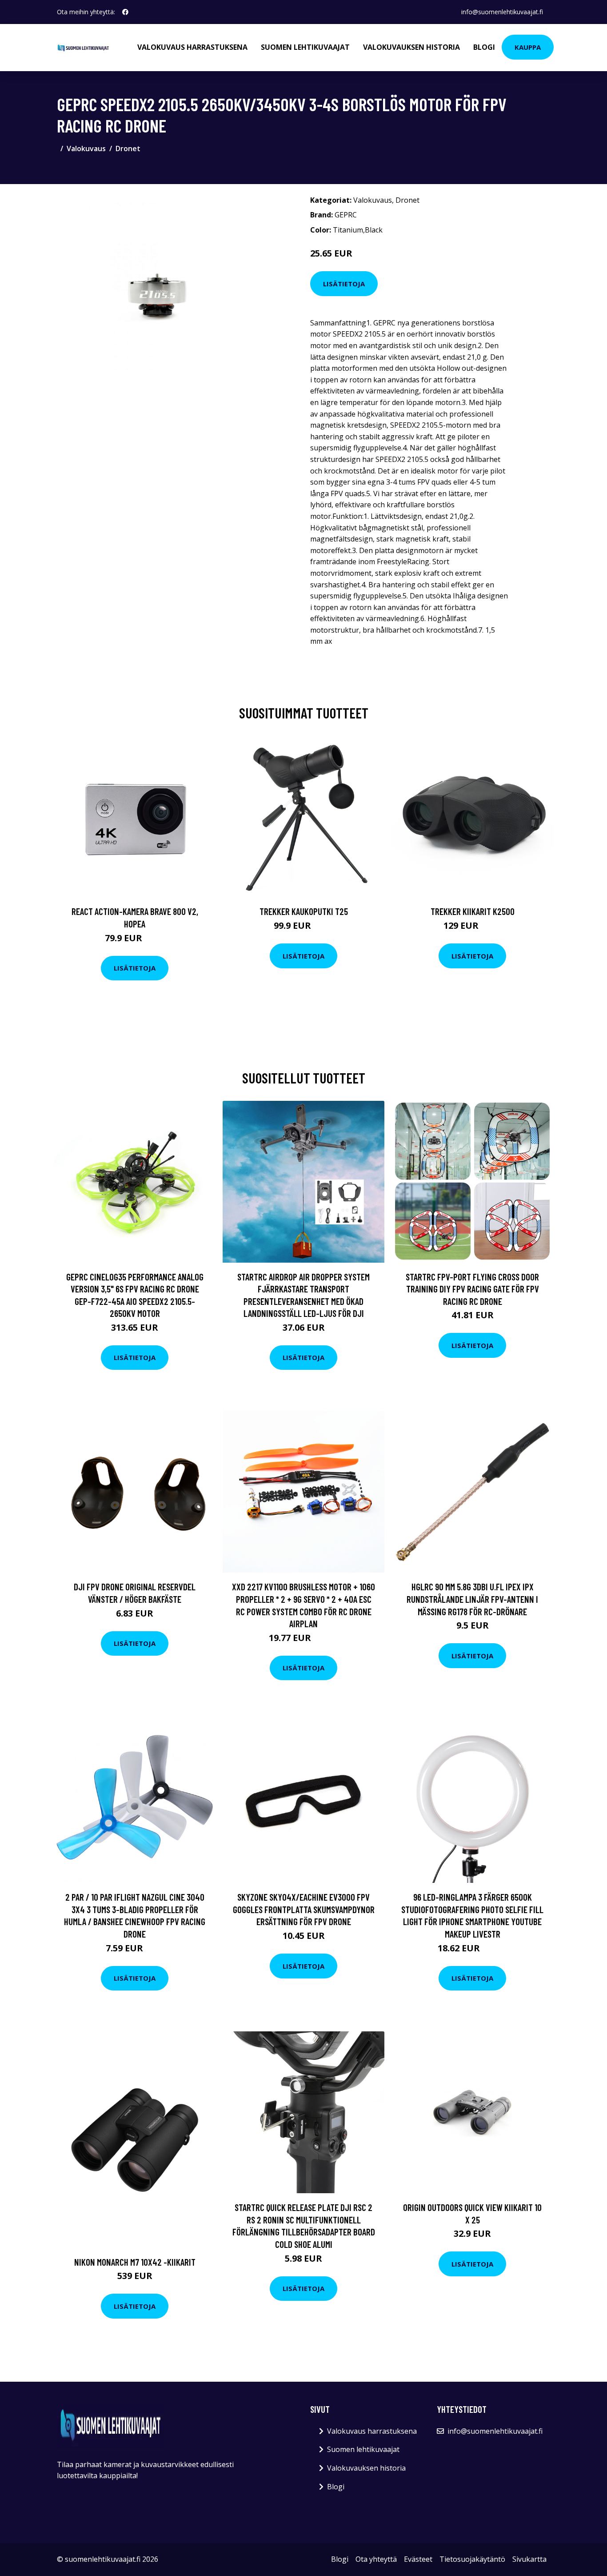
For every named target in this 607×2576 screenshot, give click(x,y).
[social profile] (125, 12)
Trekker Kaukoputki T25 (304, 911)
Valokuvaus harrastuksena (192, 47)
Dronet (128, 148)
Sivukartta (529, 2559)
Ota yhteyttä (376, 2559)
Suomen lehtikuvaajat (305, 47)
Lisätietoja (344, 284)
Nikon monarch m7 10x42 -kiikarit (135, 2262)
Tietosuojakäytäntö (472, 2559)
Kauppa (528, 47)
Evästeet (418, 2559)
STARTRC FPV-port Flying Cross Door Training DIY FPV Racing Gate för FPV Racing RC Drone (472, 1289)
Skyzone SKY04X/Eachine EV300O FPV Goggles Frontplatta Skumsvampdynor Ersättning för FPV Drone (304, 1909)
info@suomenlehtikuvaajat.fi (502, 12)
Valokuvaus (86, 148)
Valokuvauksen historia (411, 47)
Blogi (484, 47)
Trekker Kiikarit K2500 (473, 911)
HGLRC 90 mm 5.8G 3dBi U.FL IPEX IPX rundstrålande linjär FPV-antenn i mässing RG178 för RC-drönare (472, 1599)
